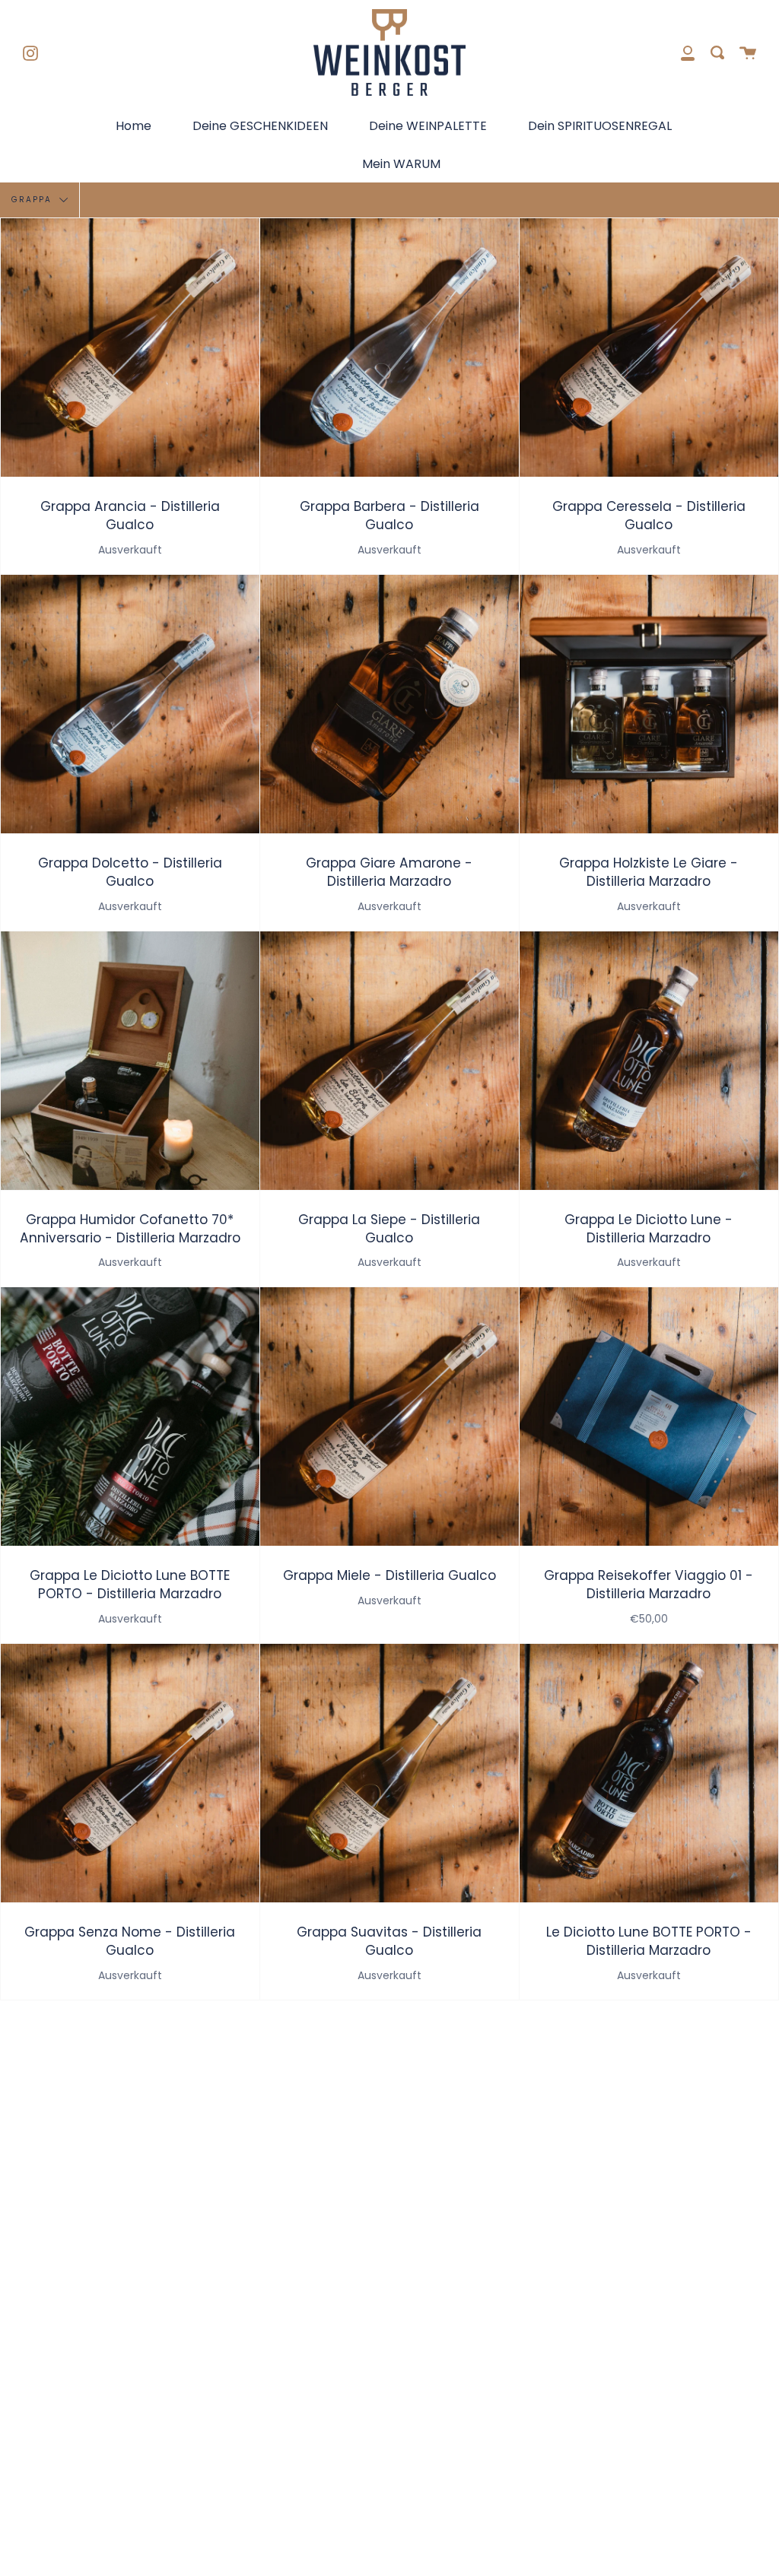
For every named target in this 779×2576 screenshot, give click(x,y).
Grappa (33, 200)
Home (134, 126)
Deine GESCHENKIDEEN (260, 126)
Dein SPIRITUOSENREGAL (600, 126)
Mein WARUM (401, 164)
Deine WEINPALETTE (428, 126)
